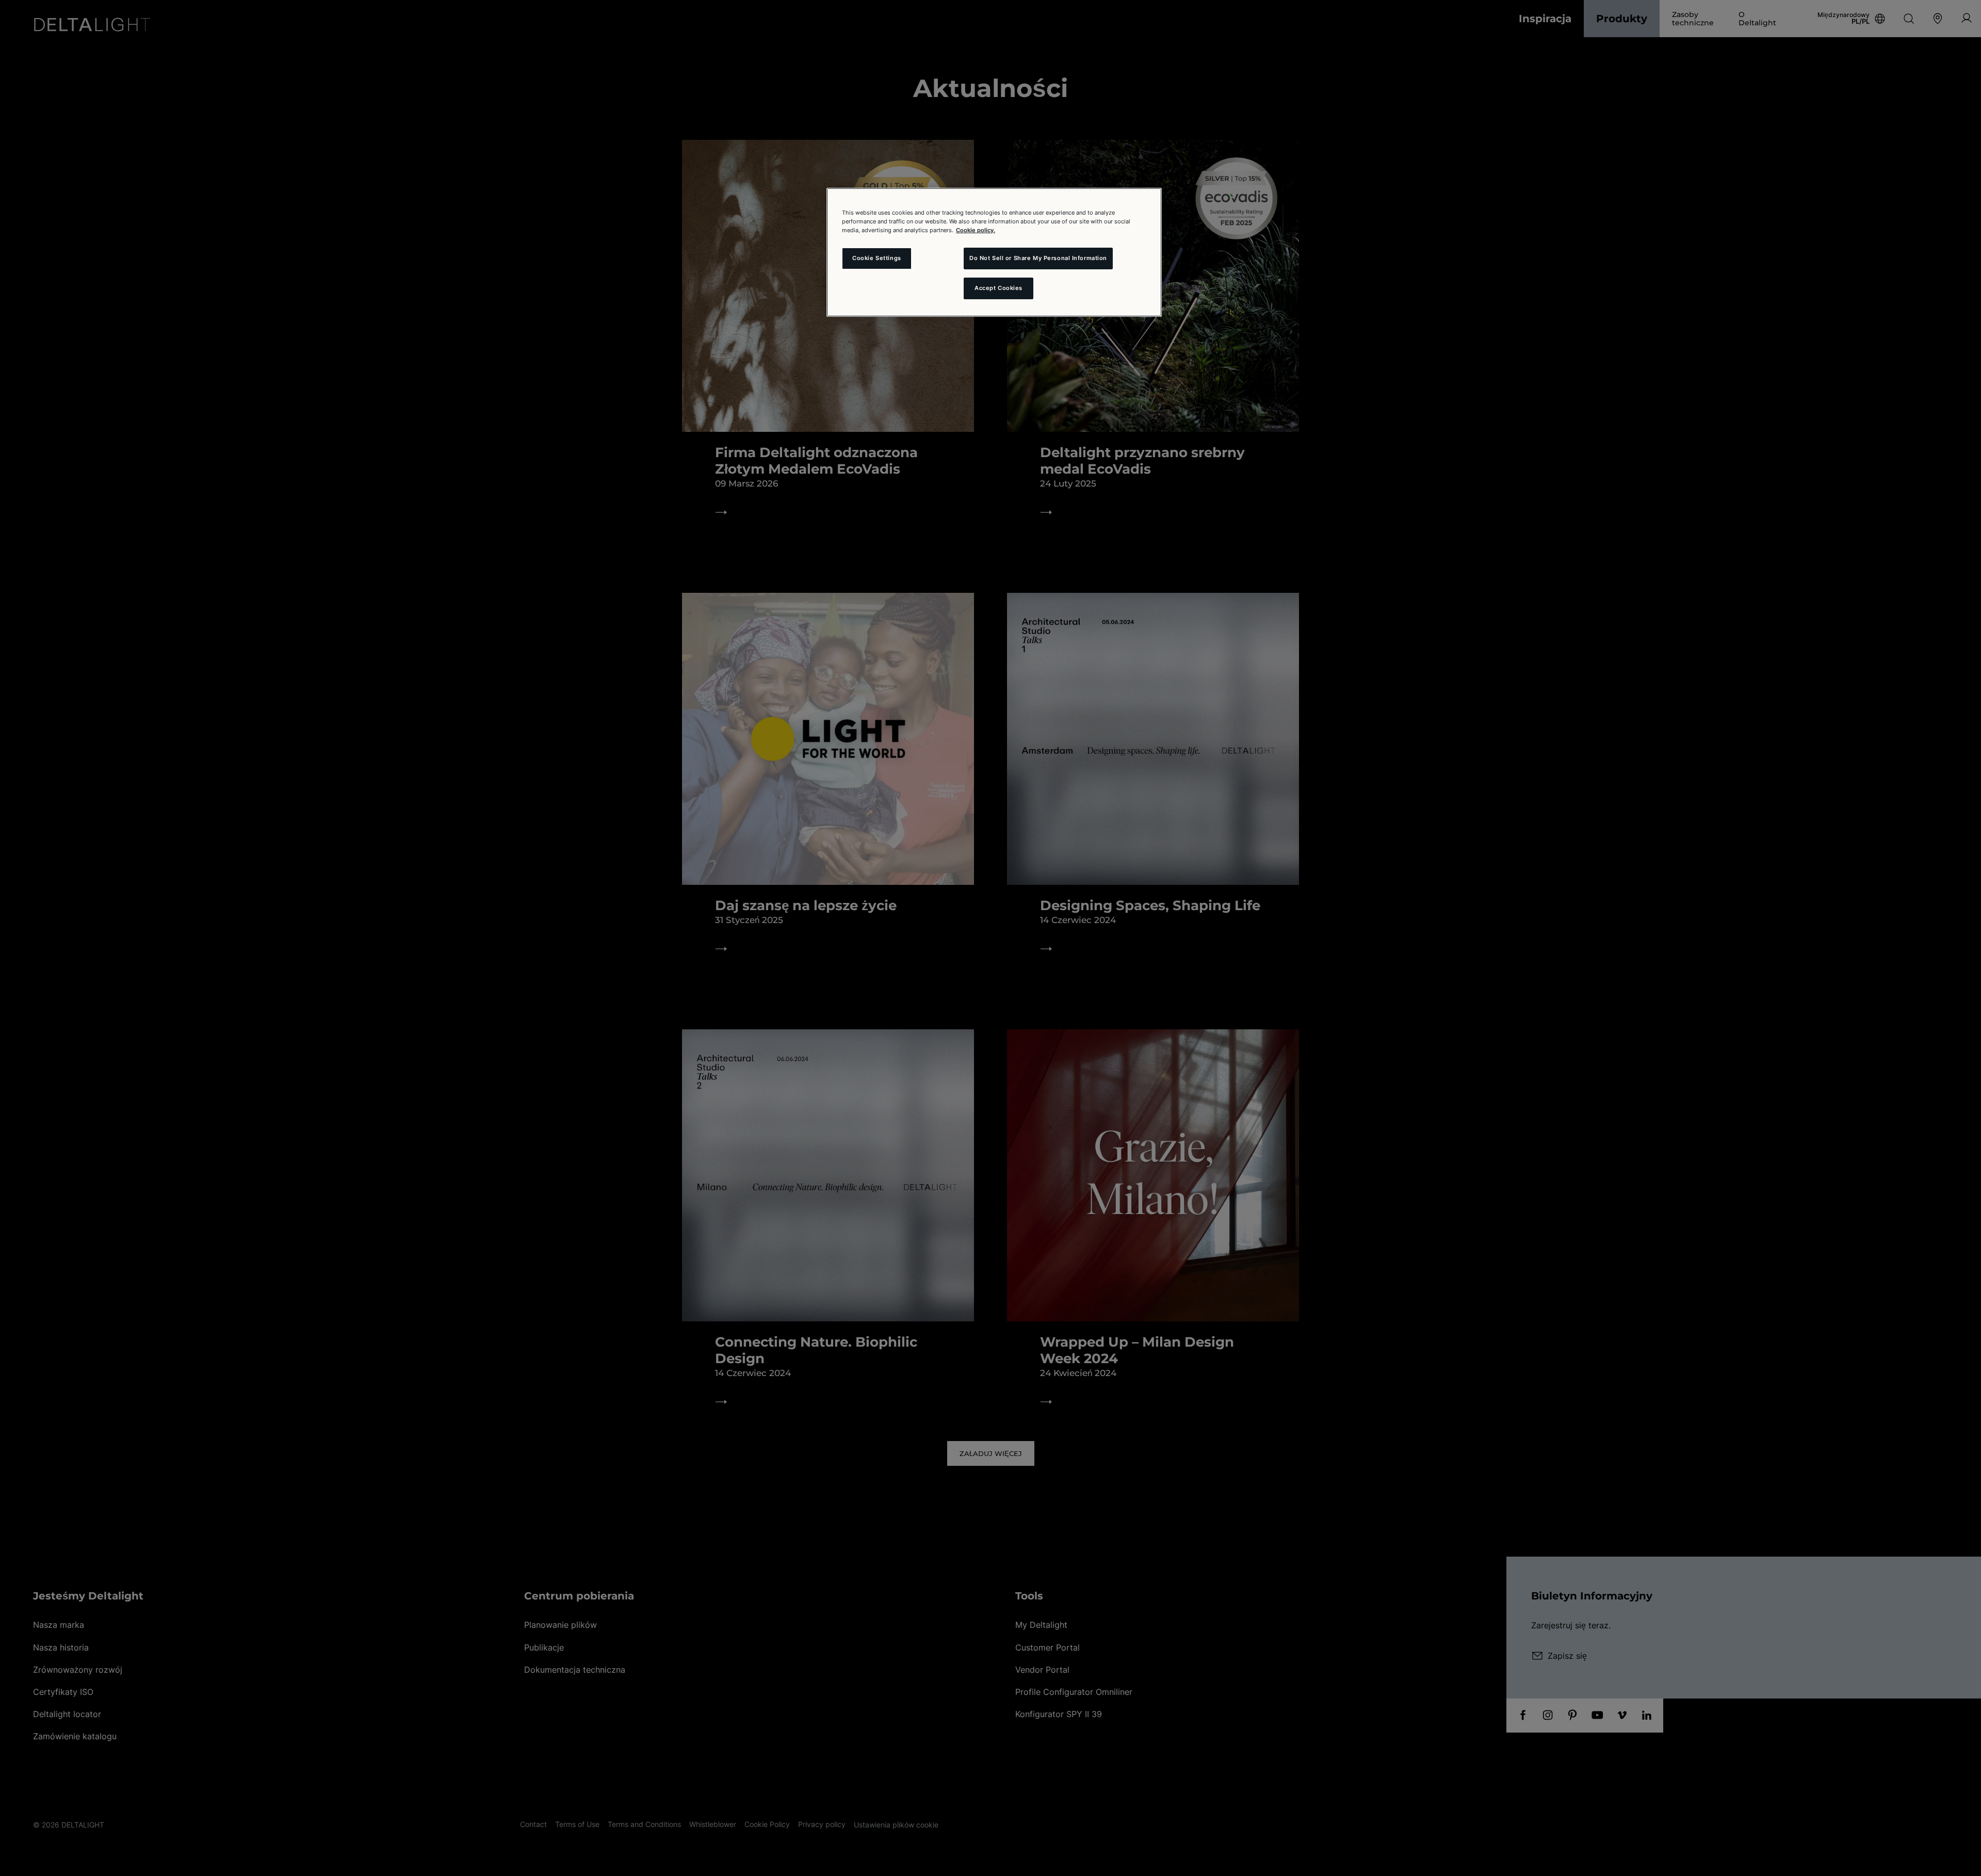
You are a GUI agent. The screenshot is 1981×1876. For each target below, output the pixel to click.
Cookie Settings (877, 258)
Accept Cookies (998, 288)
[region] (994, 252)
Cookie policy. (976, 230)
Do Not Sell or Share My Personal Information (1038, 258)
